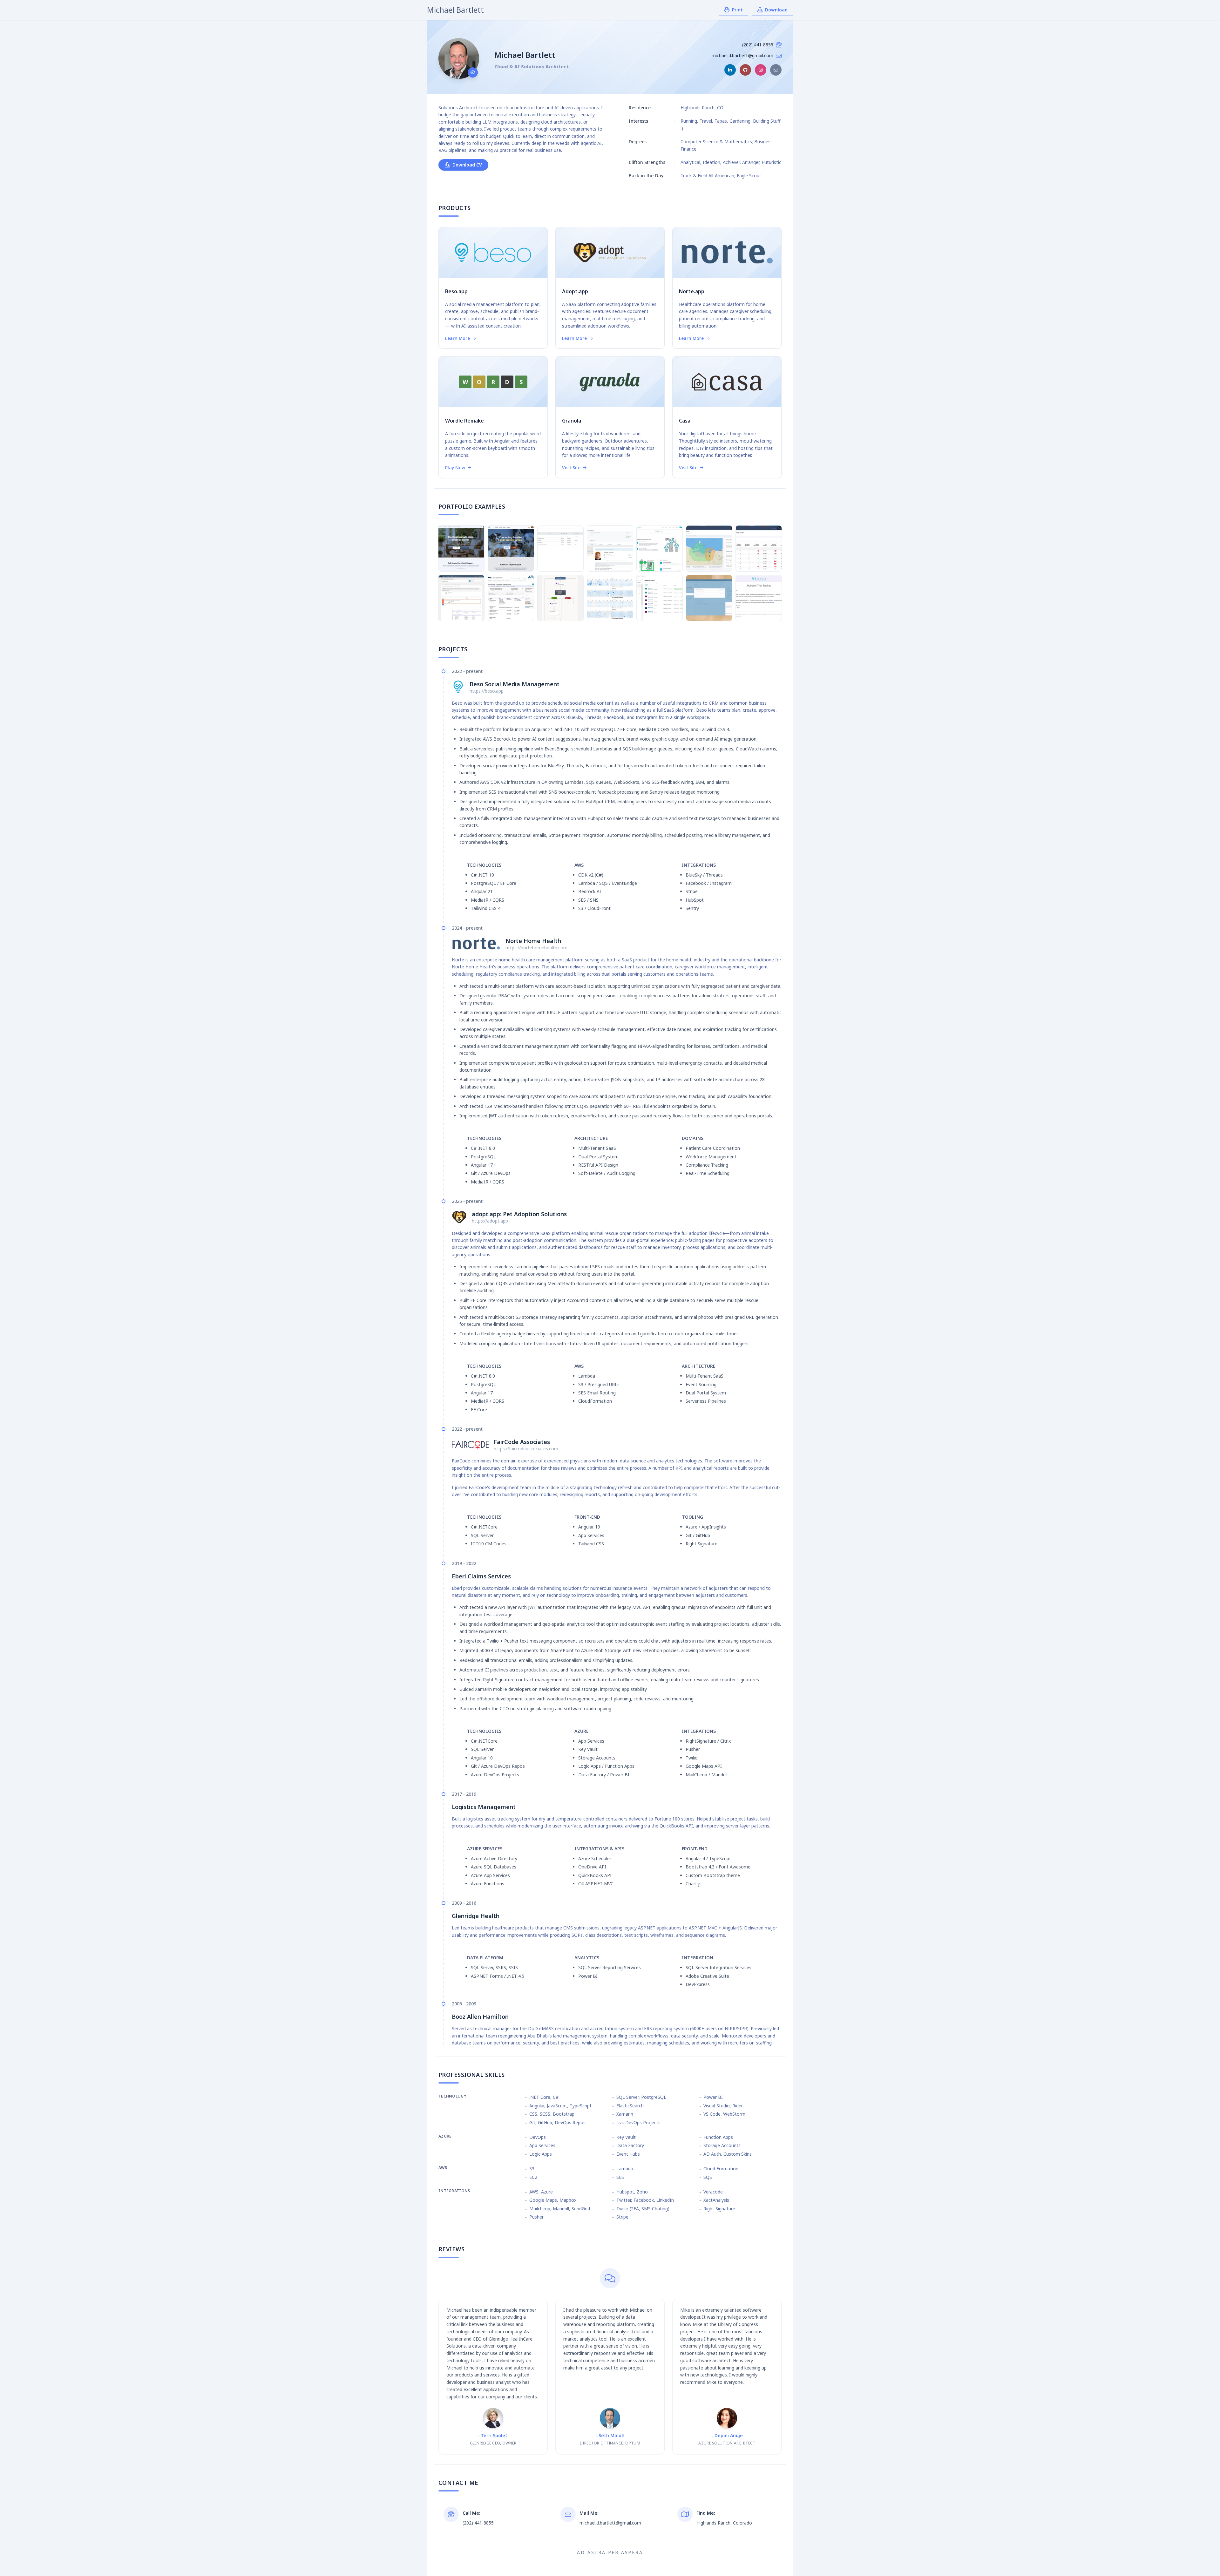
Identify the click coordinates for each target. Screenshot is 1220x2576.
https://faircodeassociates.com (526, 1449)
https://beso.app (487, 691)
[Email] (776, 70)
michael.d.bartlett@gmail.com (742, 55)
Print (737, 10)
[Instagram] (761, 70)
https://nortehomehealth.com (536, 948)
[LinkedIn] (730, 70)
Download (776, 10)
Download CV (467, 165)
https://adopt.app (490, 1221)
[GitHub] (745, 70)
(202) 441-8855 (758, 45)
